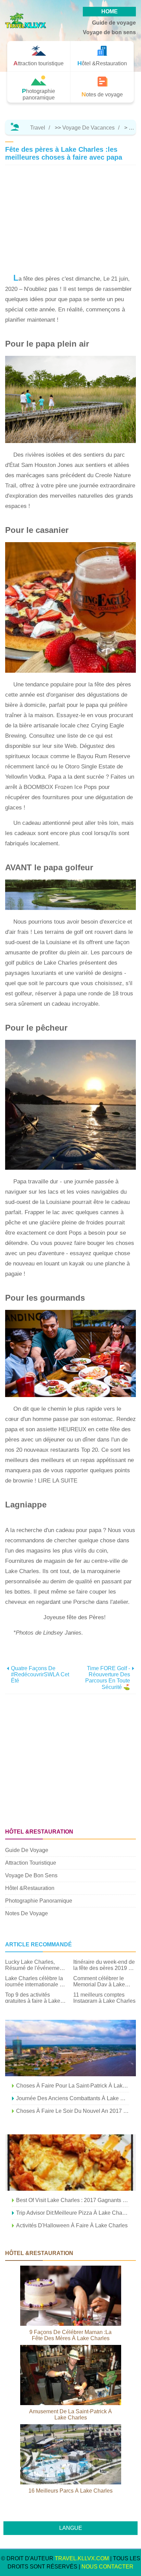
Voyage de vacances (88, 128)
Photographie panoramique (39, 1901)
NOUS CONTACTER (107, 2567)
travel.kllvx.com (82, 2558)
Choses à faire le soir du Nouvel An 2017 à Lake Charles (73, 2111)
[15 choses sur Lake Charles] (70, 2048)
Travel (38, 128)
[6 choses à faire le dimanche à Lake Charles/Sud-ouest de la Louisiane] (70, 2163)
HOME (110, 11)
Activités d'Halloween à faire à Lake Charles (72, 2225)
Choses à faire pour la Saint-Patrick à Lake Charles (73, 2086)
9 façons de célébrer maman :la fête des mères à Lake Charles (70, 2335)
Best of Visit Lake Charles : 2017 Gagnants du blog (73, 2200)
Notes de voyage (27, 1913)
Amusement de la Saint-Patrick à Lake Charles (70, 2414)
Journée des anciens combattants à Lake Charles (73, 2098)
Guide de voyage (114, 23)
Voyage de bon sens (109, 32)
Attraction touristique (31, 1863)
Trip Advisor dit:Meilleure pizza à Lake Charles (73, 2213)
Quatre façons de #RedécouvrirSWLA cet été (40, 1674)
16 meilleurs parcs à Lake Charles (70, 2491)
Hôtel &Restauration (30, 1888)
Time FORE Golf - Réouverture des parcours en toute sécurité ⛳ (108, 1678)
